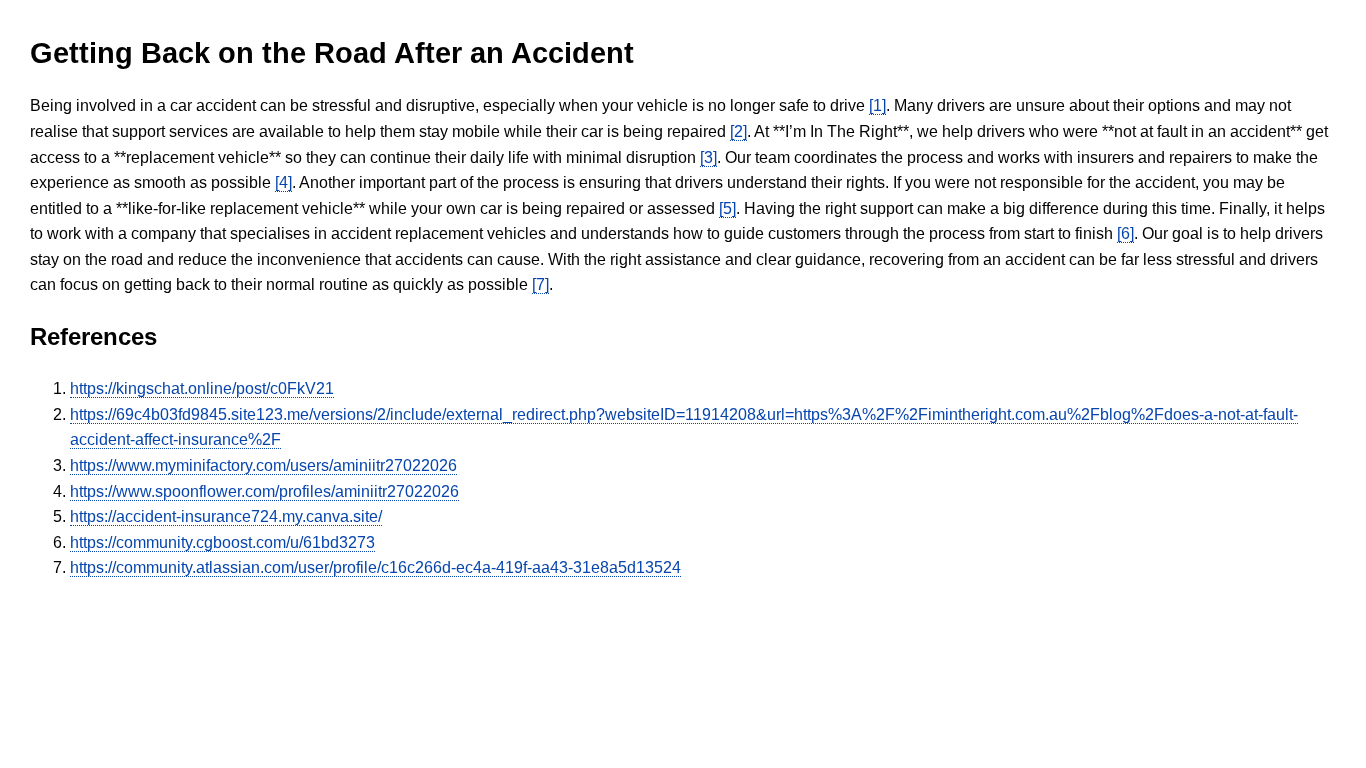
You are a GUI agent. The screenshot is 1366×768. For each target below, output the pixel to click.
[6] (1125, 233)
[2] (738, 131)
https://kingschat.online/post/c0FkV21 (202, 388)
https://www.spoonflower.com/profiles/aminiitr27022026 (264, 491)
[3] (708, 157)
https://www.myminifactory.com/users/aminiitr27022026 (263, 465)
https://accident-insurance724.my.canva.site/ (226, 516)
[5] (727, 208)
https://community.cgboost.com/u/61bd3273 (222, 542)
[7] (540, 284)
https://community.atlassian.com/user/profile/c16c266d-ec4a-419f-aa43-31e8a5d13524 (375, 567)
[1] (877, 105)
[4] (283, 182)
